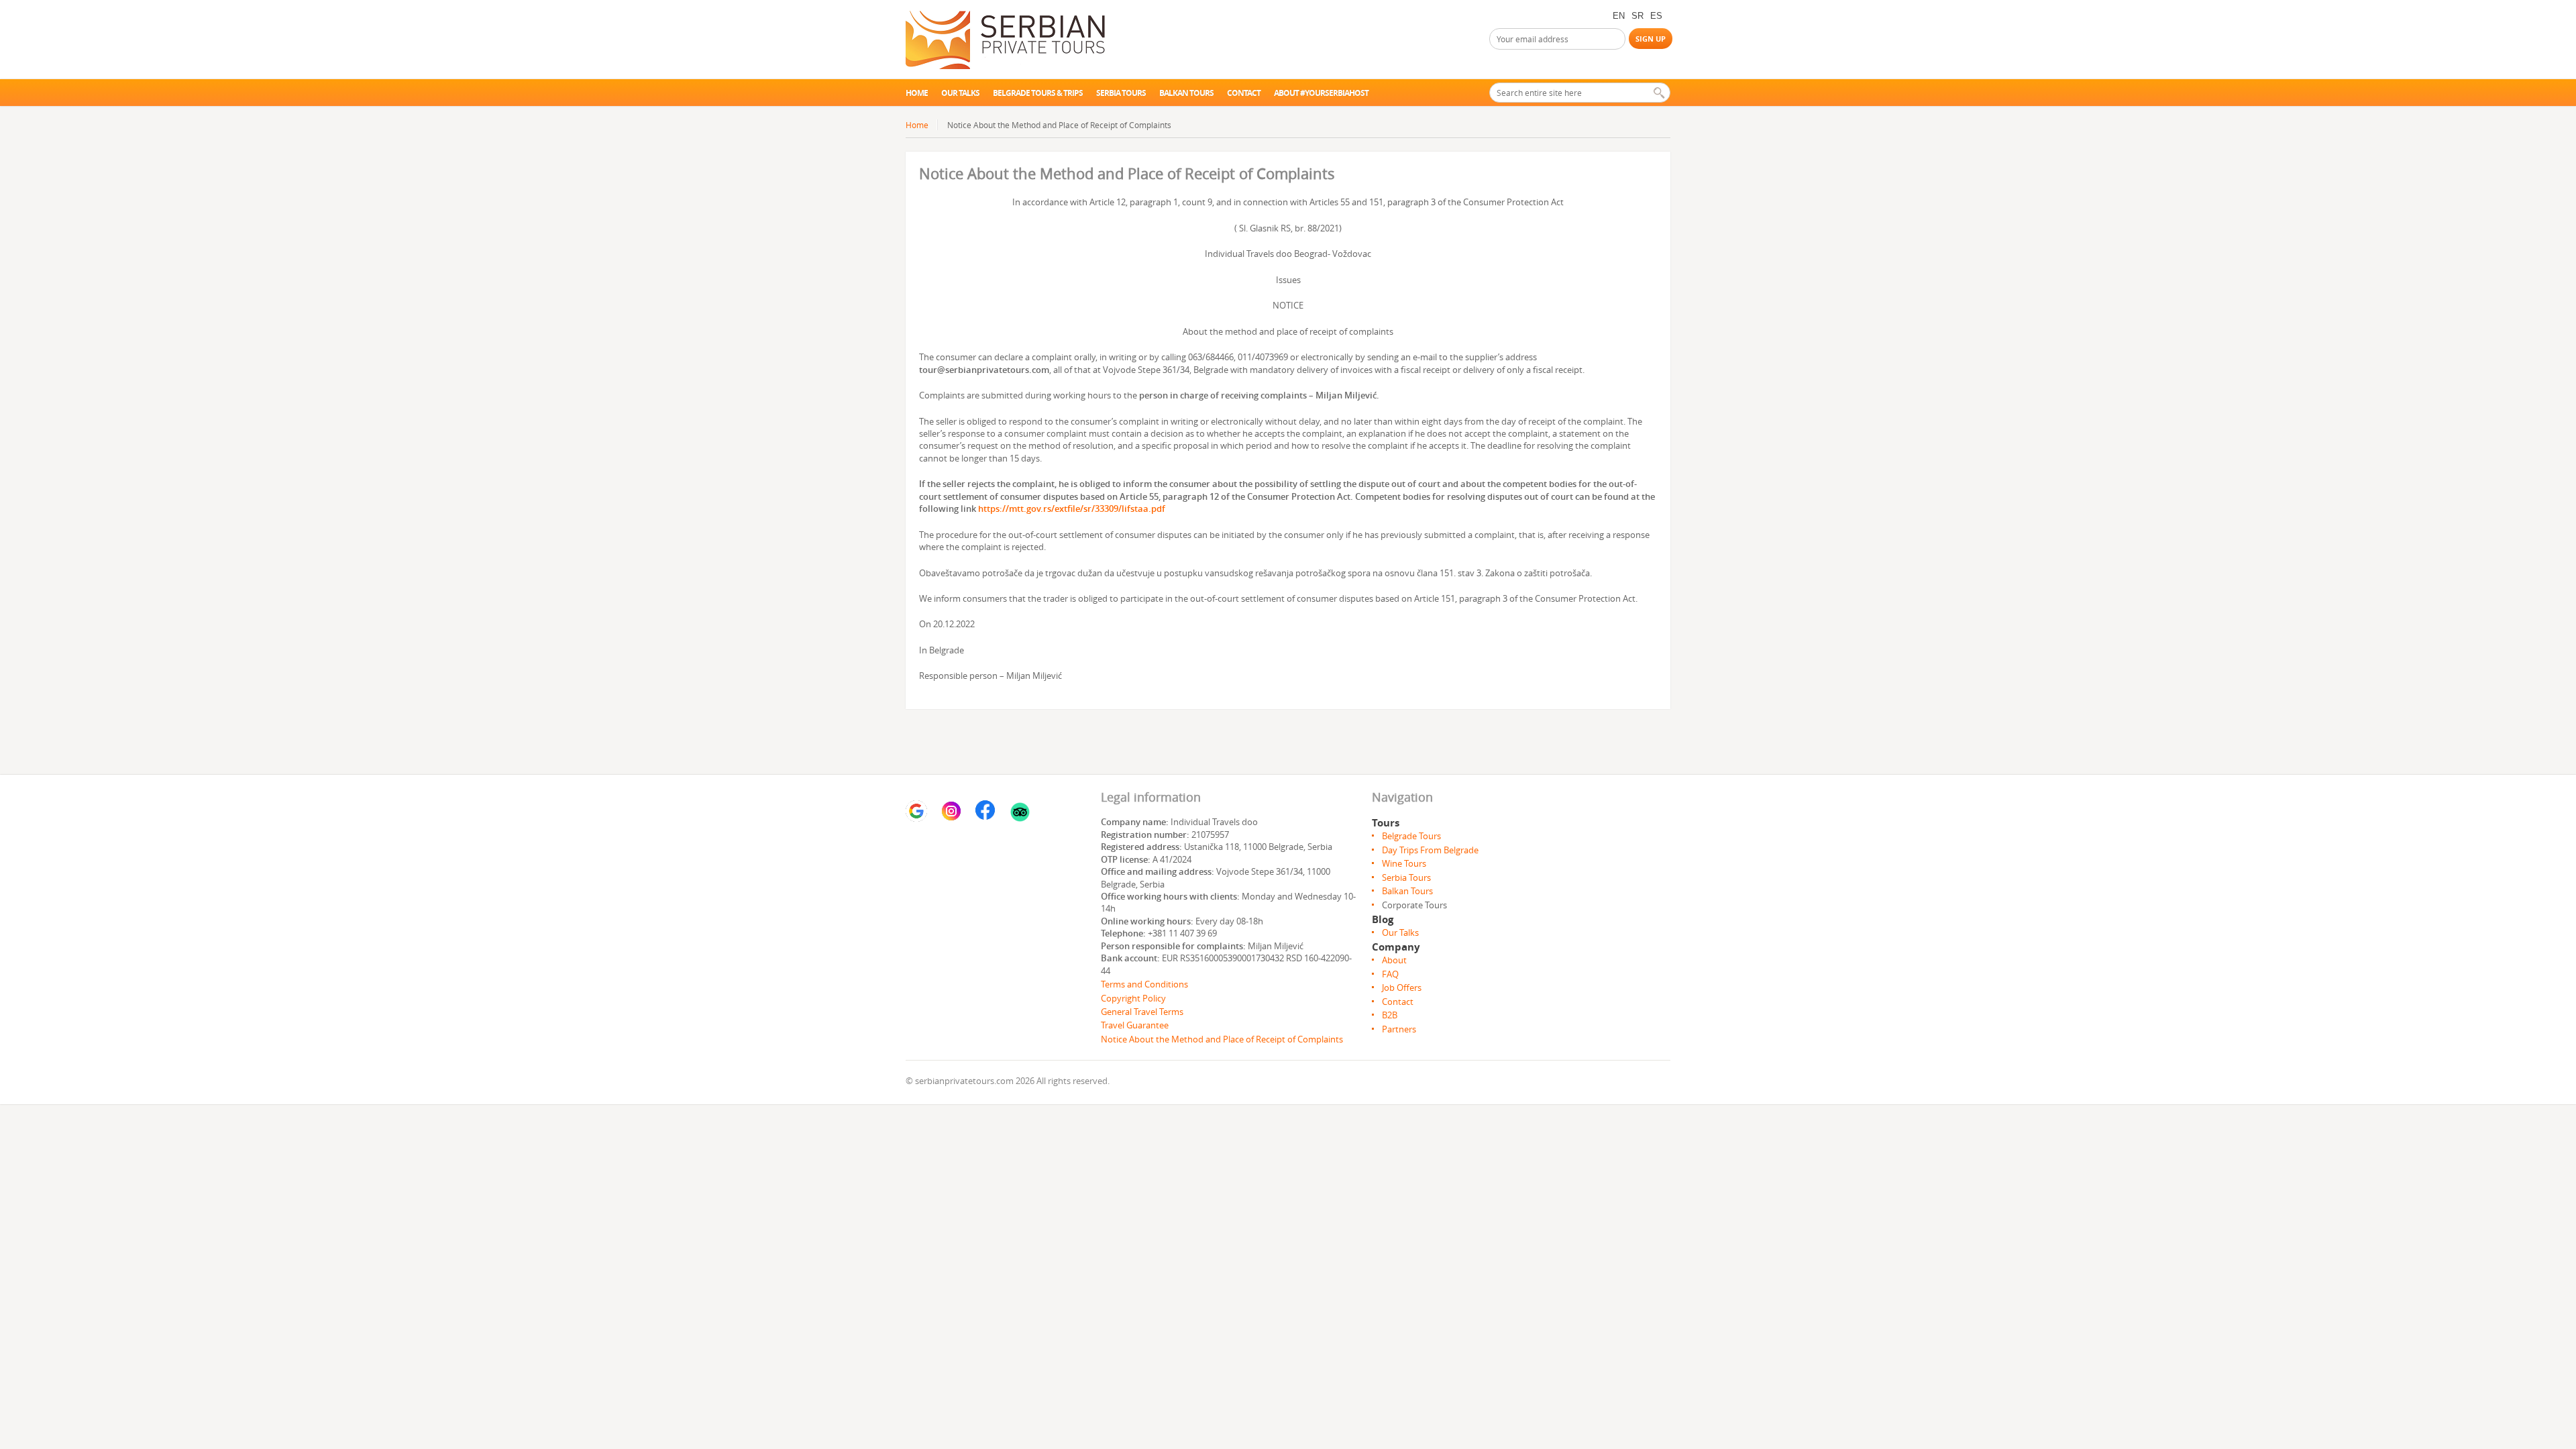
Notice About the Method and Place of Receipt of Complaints (1222, 1039)
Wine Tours (1404, 863)
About (1394, 960)
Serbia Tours (1121, 93)
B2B (1390, 1015)
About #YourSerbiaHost (1321, 93)
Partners (1399, 1029)
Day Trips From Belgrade (1430, 850)
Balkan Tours (1186, 93)
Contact (1244, 93)
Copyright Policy (1133, 998)
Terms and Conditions (1145, 984)
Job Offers (1402, 987)
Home (917, 93)
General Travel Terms (1142, 1012)
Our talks (960, 93)
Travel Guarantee (1135, 1025)
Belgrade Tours (1411, 836)
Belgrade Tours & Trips (1038, 93)
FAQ (1390, 974)
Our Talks (1400, 932)
